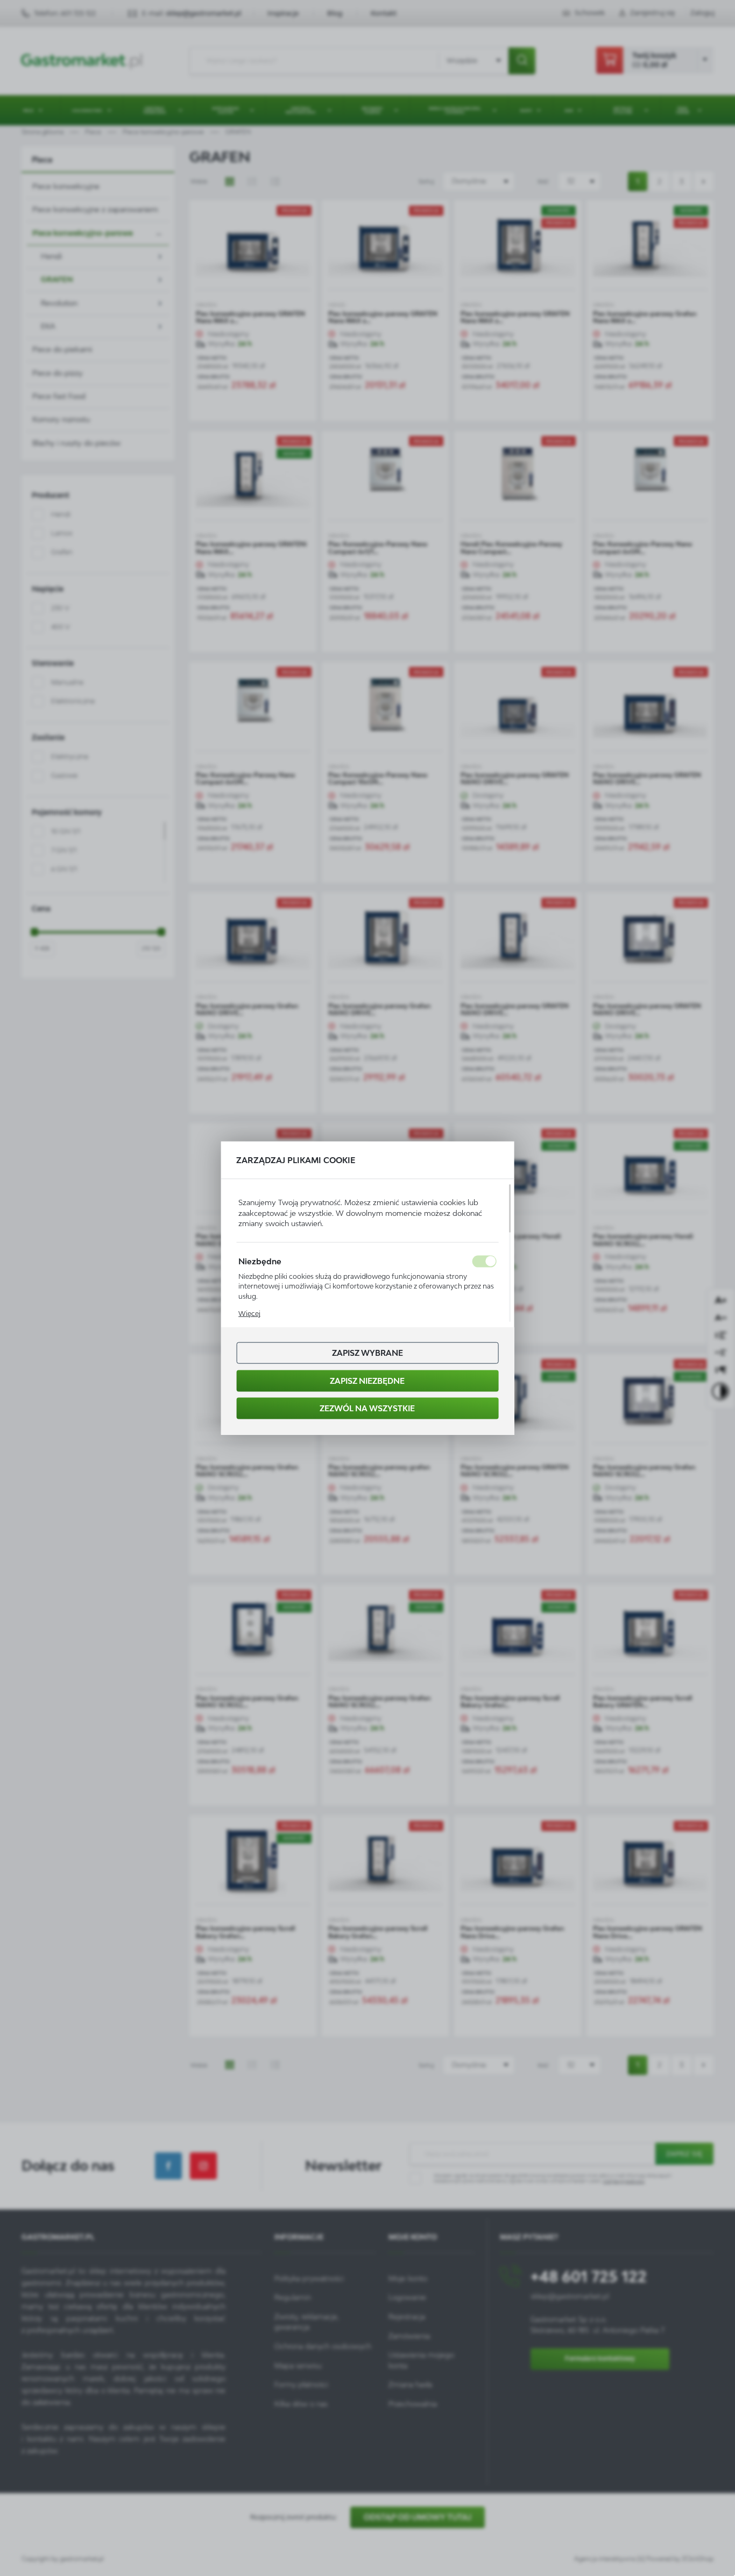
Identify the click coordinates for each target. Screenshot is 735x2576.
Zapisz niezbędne (367, 1380)
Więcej (249, 1314)
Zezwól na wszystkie (367, 1408)
